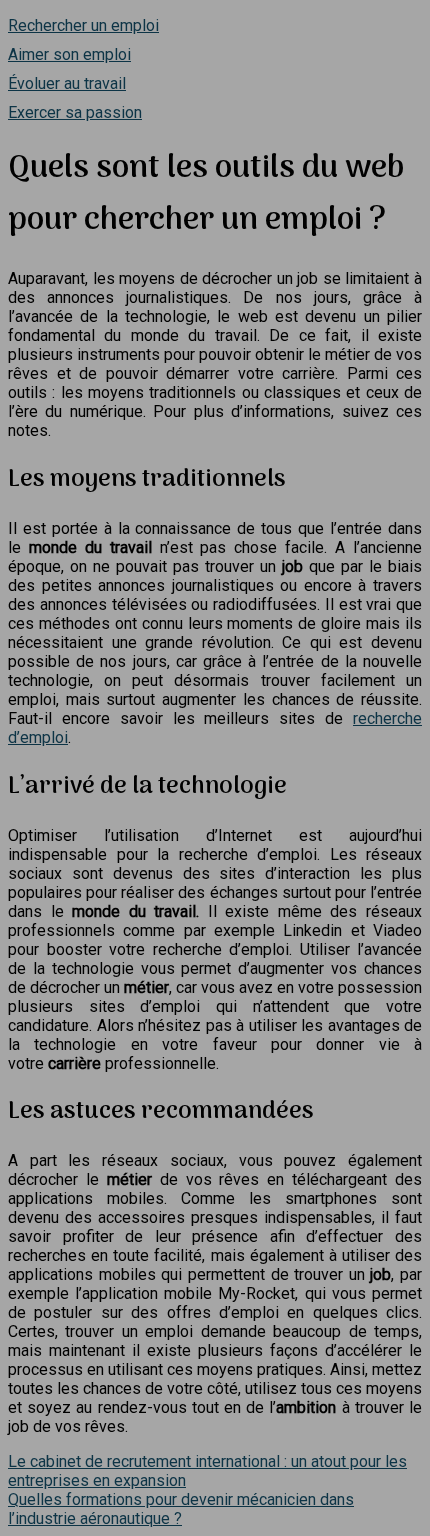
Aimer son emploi (69, 54)
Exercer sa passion (75, 112)
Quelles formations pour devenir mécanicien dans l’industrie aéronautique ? (181, 1509)
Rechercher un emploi (83, 25)
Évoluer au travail (67, 83)
